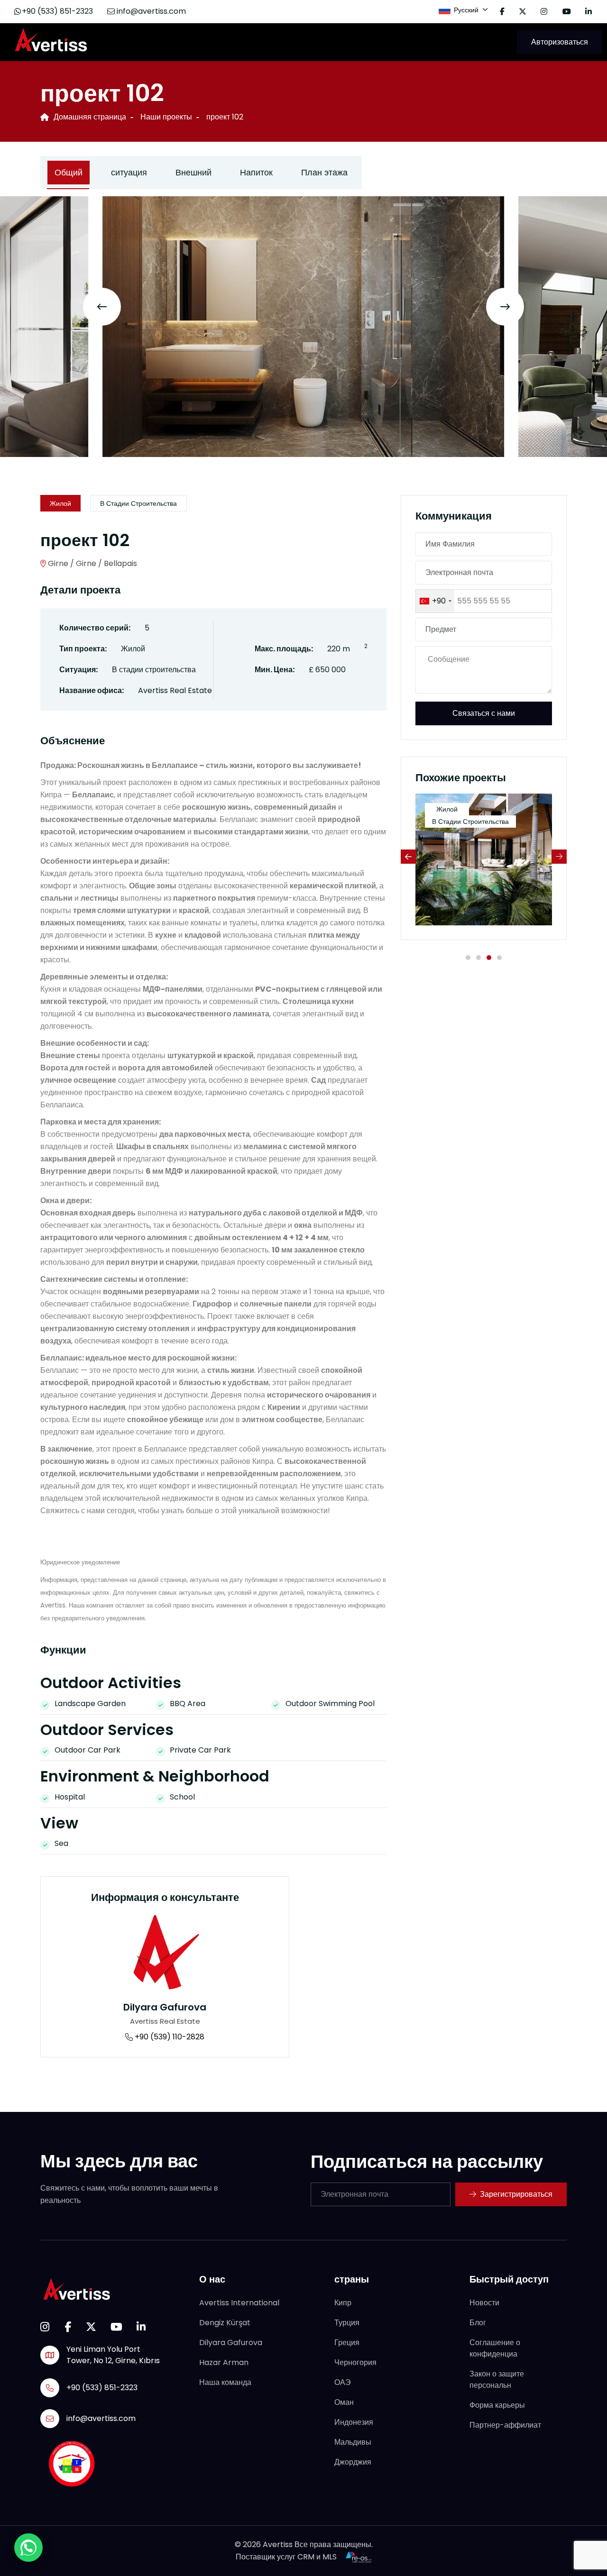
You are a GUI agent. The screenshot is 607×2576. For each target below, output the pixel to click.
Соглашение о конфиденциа (495, 2348)
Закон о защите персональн (497, 2380)
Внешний (193, 172)
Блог (478, 2323)
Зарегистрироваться (516, 2194)
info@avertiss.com (150, 11)
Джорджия (353, 2462)
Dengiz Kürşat (225, 2323)
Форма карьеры (497, 2405)
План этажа (324, 172)
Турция (347, 2323)
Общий (69, 172)
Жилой (60, 503)
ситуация (129, 172)
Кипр (343, 2303)
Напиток (256, 172)
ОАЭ (343, 2382)
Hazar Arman (224, 2362)
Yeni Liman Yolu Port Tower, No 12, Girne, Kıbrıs (113, 2355)
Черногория (355, 2362)
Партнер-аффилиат (505, 2425)
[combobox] (435, 601)
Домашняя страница (90, 117)
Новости (484, 2303)
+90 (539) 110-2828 (169, 2037)
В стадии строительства (138, 503)
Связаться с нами (484, 713)
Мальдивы (353, 2442)
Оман (344, 2402)
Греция (347, 2343)
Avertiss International (239, 2303)
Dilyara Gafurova (165, 2007)
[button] (468, 958)
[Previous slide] (102, 307)
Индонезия (354, 2422)
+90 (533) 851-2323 (57, 11)
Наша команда (225, 2382)
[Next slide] (505, 307)
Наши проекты (166, 117)
